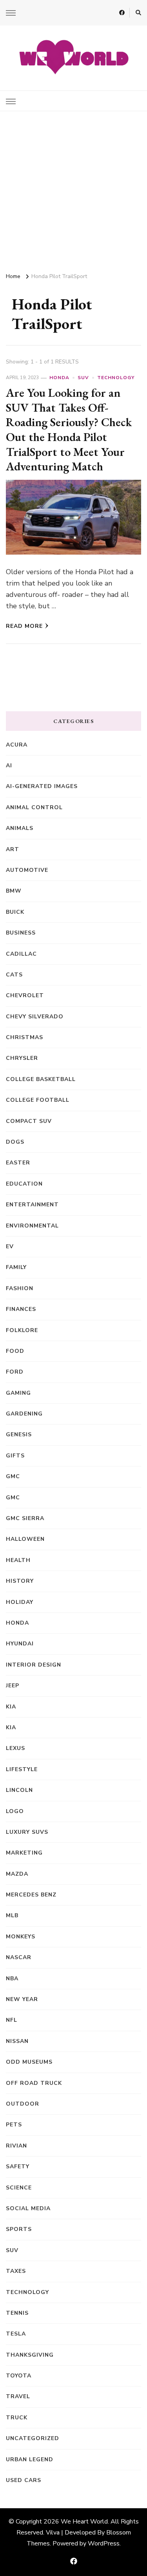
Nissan (17, 2041)
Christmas (24, 1037)
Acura (17, 745)
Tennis (17, 2313)
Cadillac (21, 954)
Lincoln (19, 1790)
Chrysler (22, 1058)
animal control (34, 807)
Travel (18, 2396)
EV (10, 1246)
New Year (22, 1999)
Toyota (19, 2376)
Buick (15, 912)
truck (17, 2418)
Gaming (18, 1393)
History (20, 1581)
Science (19, 2188)
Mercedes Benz (31, 1895)
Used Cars (24, 2480)
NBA (12, 1979)
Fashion (20, 1288)
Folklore (22, 1330)
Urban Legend (30, 2459)
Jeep (13, 1686)
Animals (20, 828)
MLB (12, 1915)
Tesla (16, 2334)
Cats (14, 975)
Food (15, 1351)
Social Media (28, 2208)
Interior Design (34, 1665)
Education (24, 1184)
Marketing (24, 1853)
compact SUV (29, 1121)
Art (13, 849)
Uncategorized (33, 2438)
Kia (11, 1727)
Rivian (16, 2146)
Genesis (19, 1434)
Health (18, 1560)
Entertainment (32, 1205)
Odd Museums (29, 2062)
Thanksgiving (30, 2355)
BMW (14, 891)
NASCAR (19, 1957)
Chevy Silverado (35, 1017)
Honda (59, 378)
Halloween (25, 1539)
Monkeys (21, 1937)
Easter (18, 1163)
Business (21, 933)
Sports (19, 2229)
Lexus (15, 1748)
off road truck (34, 2083)
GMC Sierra (25, 1518)
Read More (24, 626)
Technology (116, 378)
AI (9, 766)
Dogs (15, 1142)
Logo (15, 1811)
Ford (15, 1372)
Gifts (15, 1456)
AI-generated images (42, 786)
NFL (12, 2020)
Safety (18, 2167)
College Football (38, 1100)
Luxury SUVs (27, 1832)
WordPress (104, 2543)
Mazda (17, 1874)
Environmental (32, 1226)
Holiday (20, 1602)
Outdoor (23, 2104)
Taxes (16, 2271)
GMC (13, 1476)
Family (16, 1267)
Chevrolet (25, 995)
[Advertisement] (73, 189)
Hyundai (20, 1644)
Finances (21, 1309)
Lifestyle (22, 1769)
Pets (14, 2125)
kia (11, 1707)
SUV (83, 378)
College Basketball (41, 1079)
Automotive (27, 870)
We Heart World (84, 2522)
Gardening (24, 1414)
